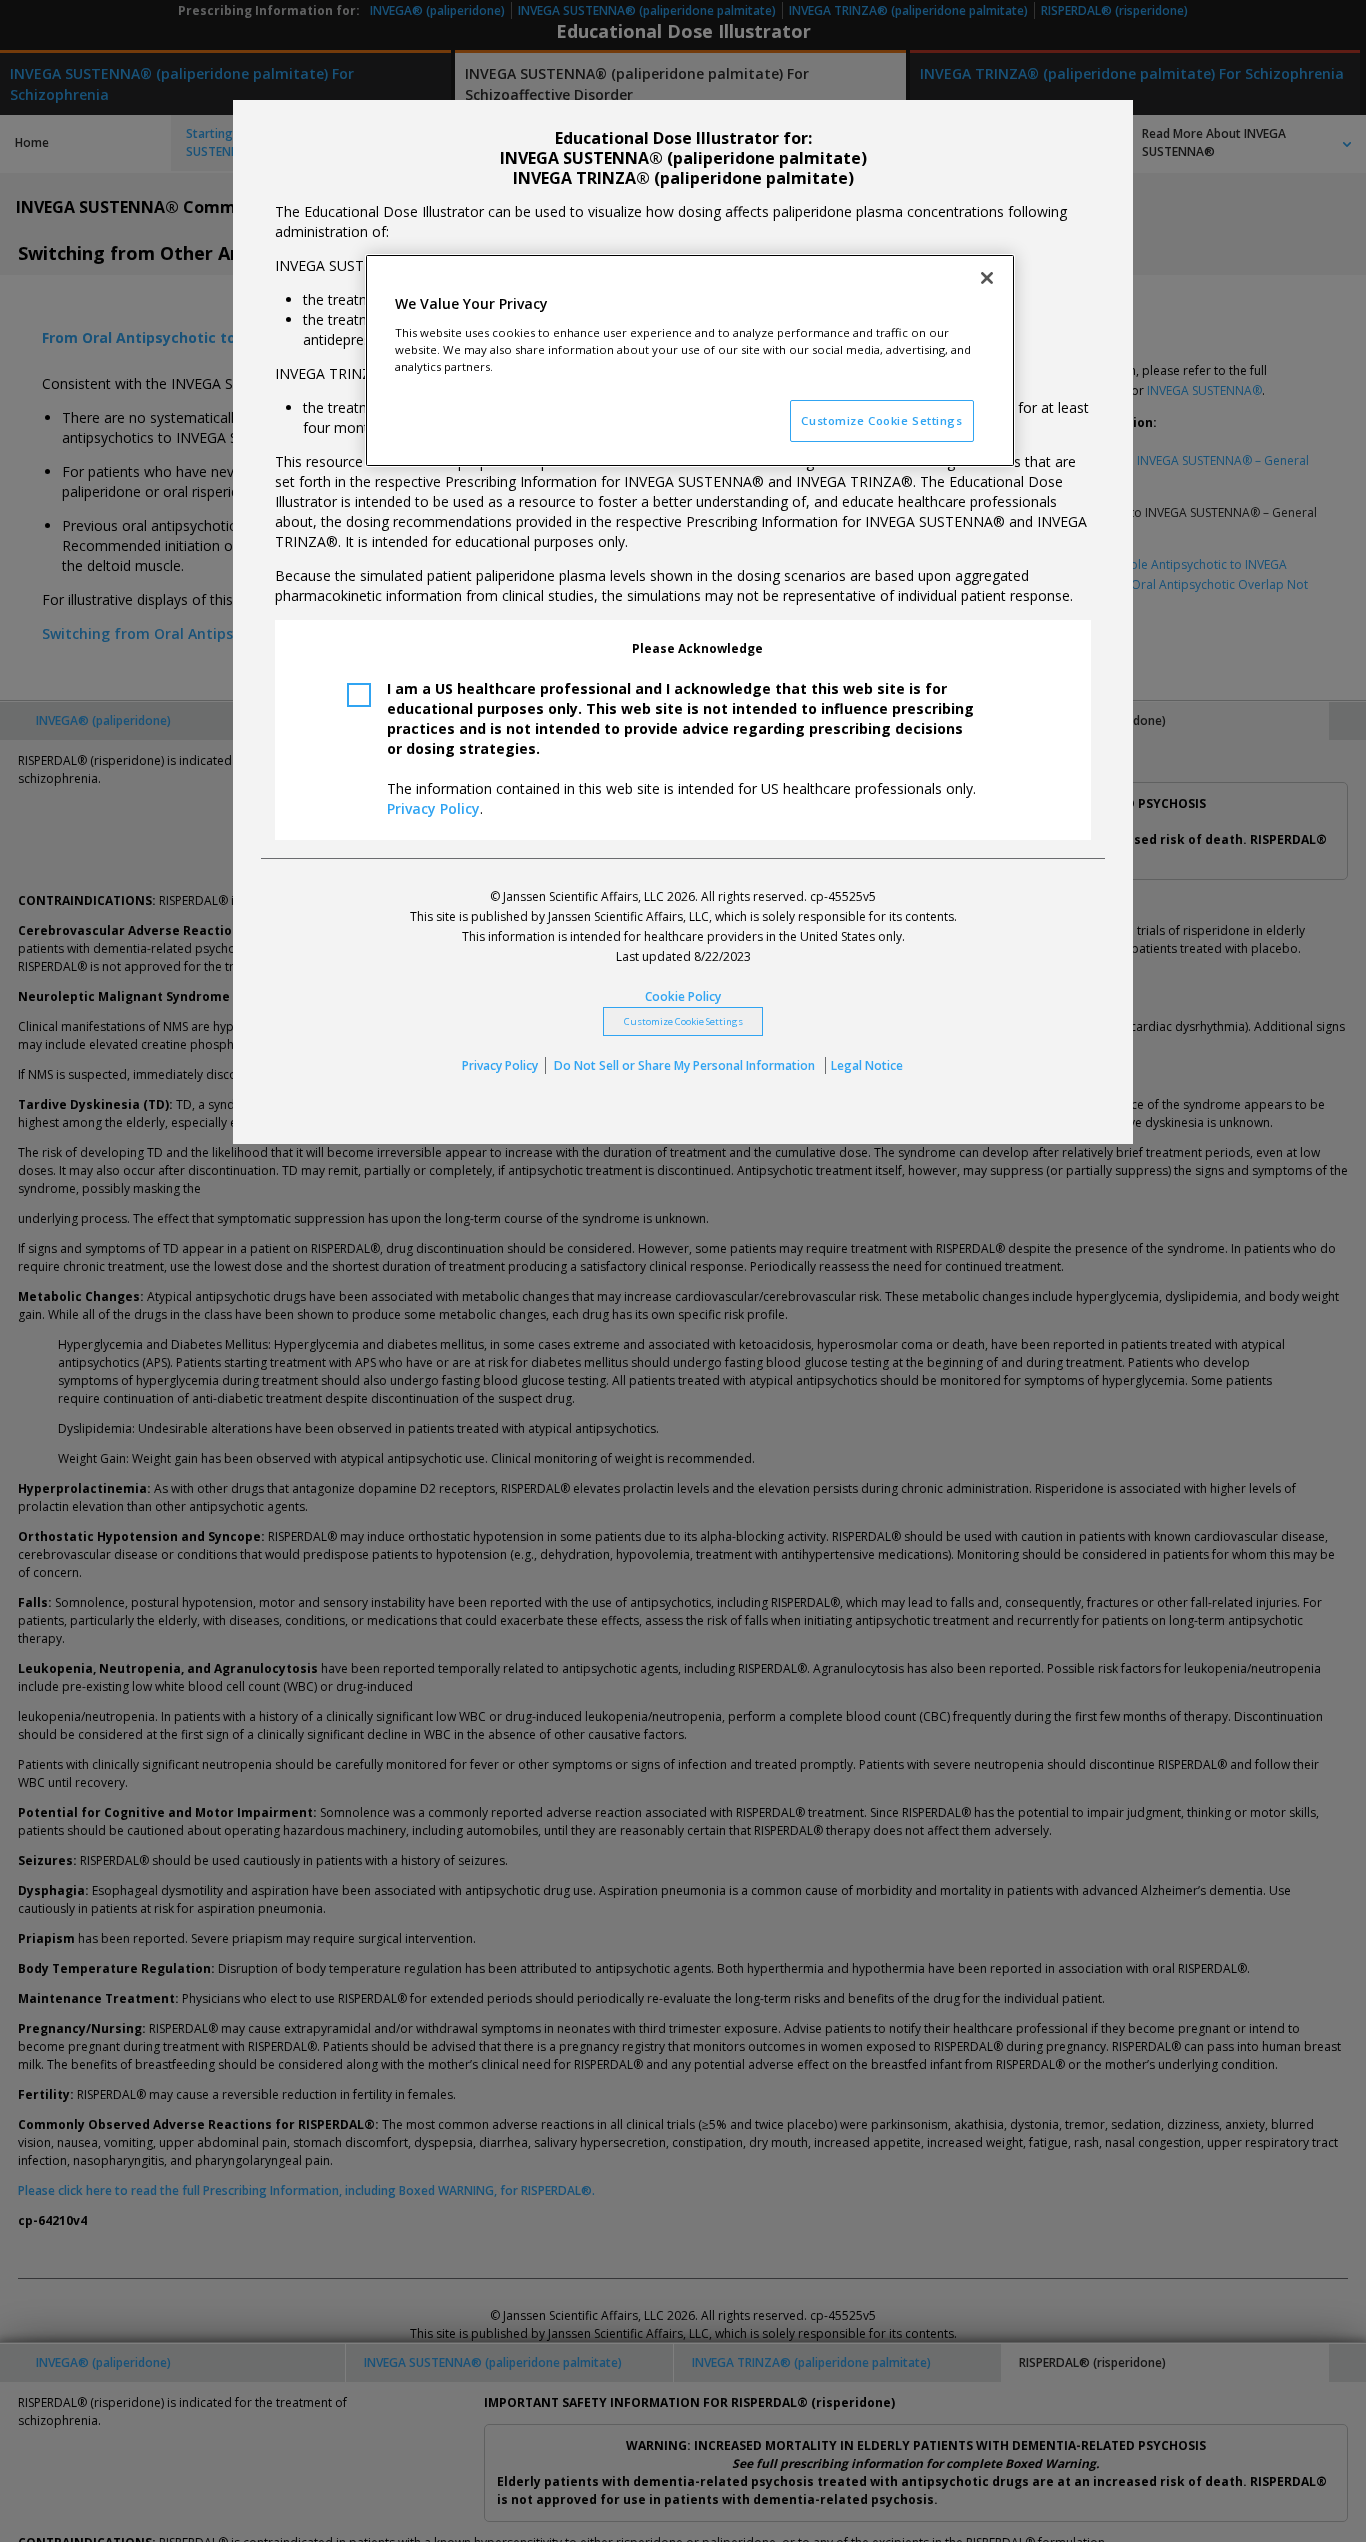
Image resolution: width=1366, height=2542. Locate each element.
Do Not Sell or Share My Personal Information (686, 1065)
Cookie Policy (683, 996)
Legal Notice (867, 1065)
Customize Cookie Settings (683, 1021)
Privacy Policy (433, 808)
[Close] (987, 278)
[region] (690, 360)
